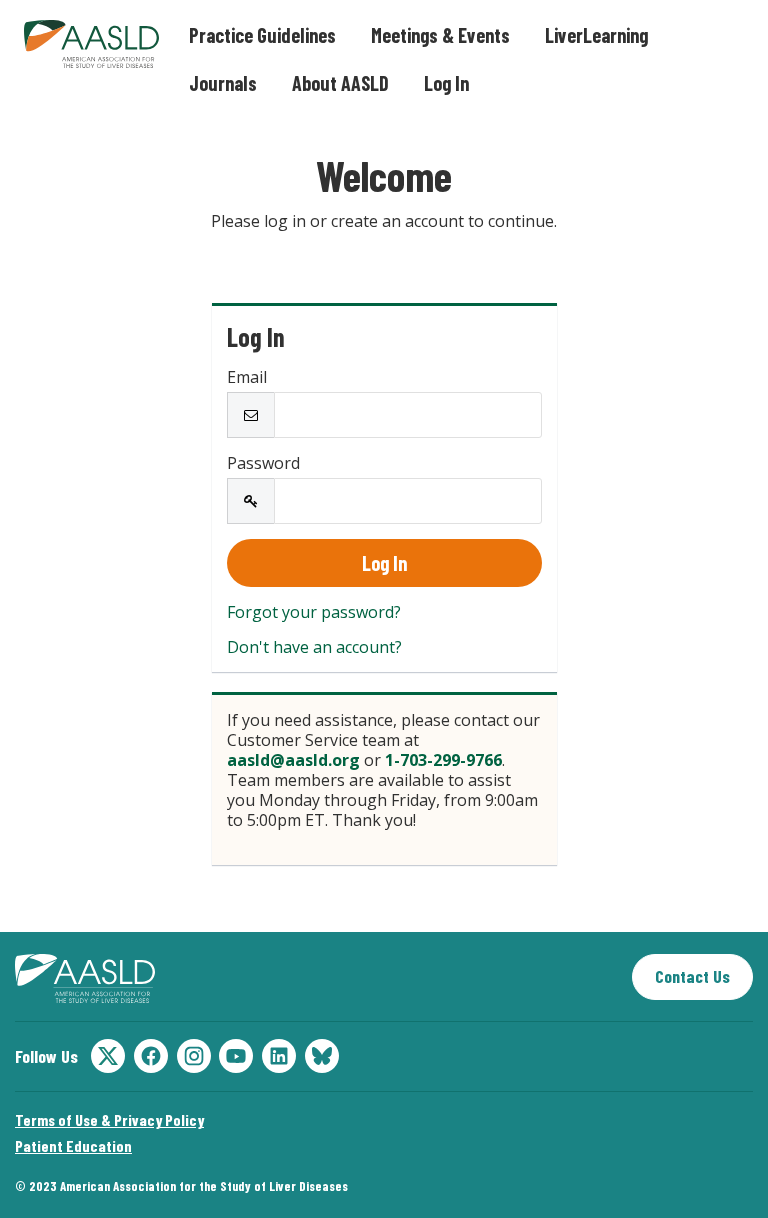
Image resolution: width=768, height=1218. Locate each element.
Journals (223, 83)
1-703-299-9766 (443, 760)
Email (247, 377)
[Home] (85, 978)
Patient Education (73, 1145)
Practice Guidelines (262, 35)
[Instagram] (194, 1056)
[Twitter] (108, 1056)
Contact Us (692, 976)
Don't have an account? (314, 647)
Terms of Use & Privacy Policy (109, 1119)
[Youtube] (236, 1056)
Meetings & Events (440, 35)
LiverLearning (596, 35)
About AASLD (340, 83)
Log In (446, 83)
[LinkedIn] (279, 1056)
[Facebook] (151, 1056)
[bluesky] (322, 1056)
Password (263, 463)
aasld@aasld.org (293, 760)
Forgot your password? (314, 612)
